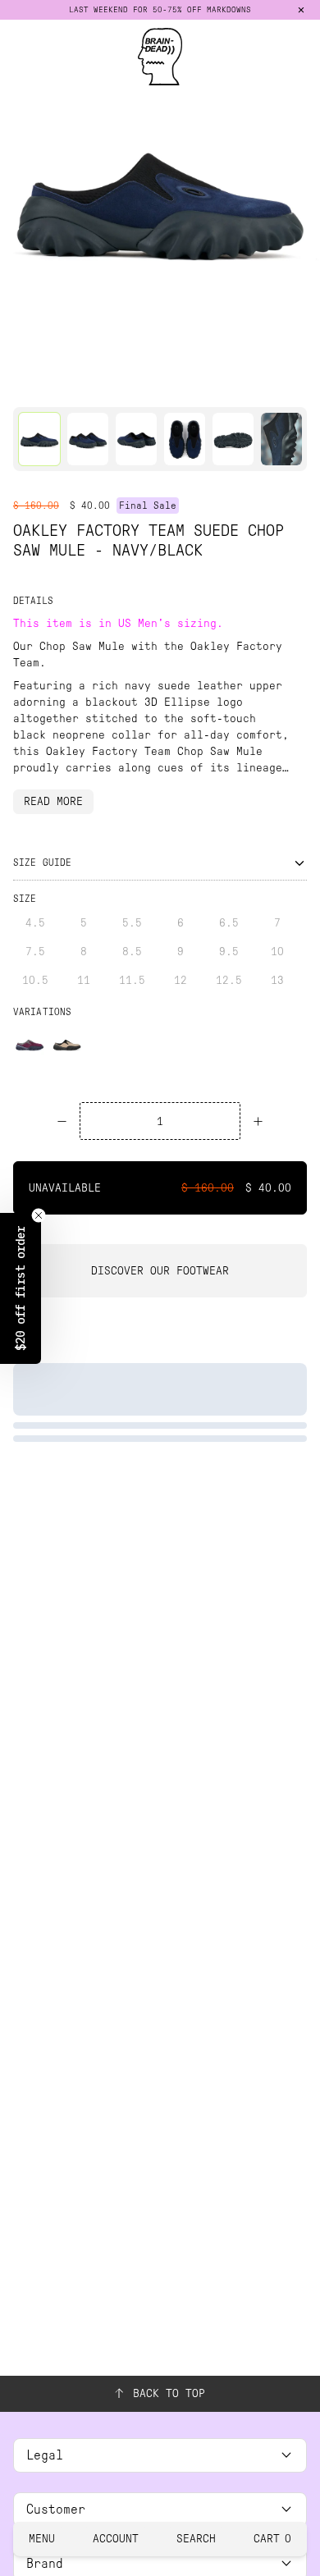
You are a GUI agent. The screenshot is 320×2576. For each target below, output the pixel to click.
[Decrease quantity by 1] (62, 1121)
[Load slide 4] (129, 385)
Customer (56, 2509)
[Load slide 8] (254, 385)
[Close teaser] (39, 1215)
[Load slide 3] (98, 385)
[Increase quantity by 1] (258, 1121)
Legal (45, 2455)
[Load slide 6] (191, 385)
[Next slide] (302, 200)
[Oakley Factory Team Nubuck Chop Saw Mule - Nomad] (67, 1044)
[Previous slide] (18, 200)
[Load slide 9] (285, 385)
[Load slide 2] (66, 385)
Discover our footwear (160, 1271)
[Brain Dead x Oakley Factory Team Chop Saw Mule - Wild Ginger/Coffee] (30, 1044)
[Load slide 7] (222, 385)
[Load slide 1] (35, 385)
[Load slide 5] (160, 385)
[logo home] (160, 57)
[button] (21, 1288)
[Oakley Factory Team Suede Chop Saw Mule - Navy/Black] (39, 439)
